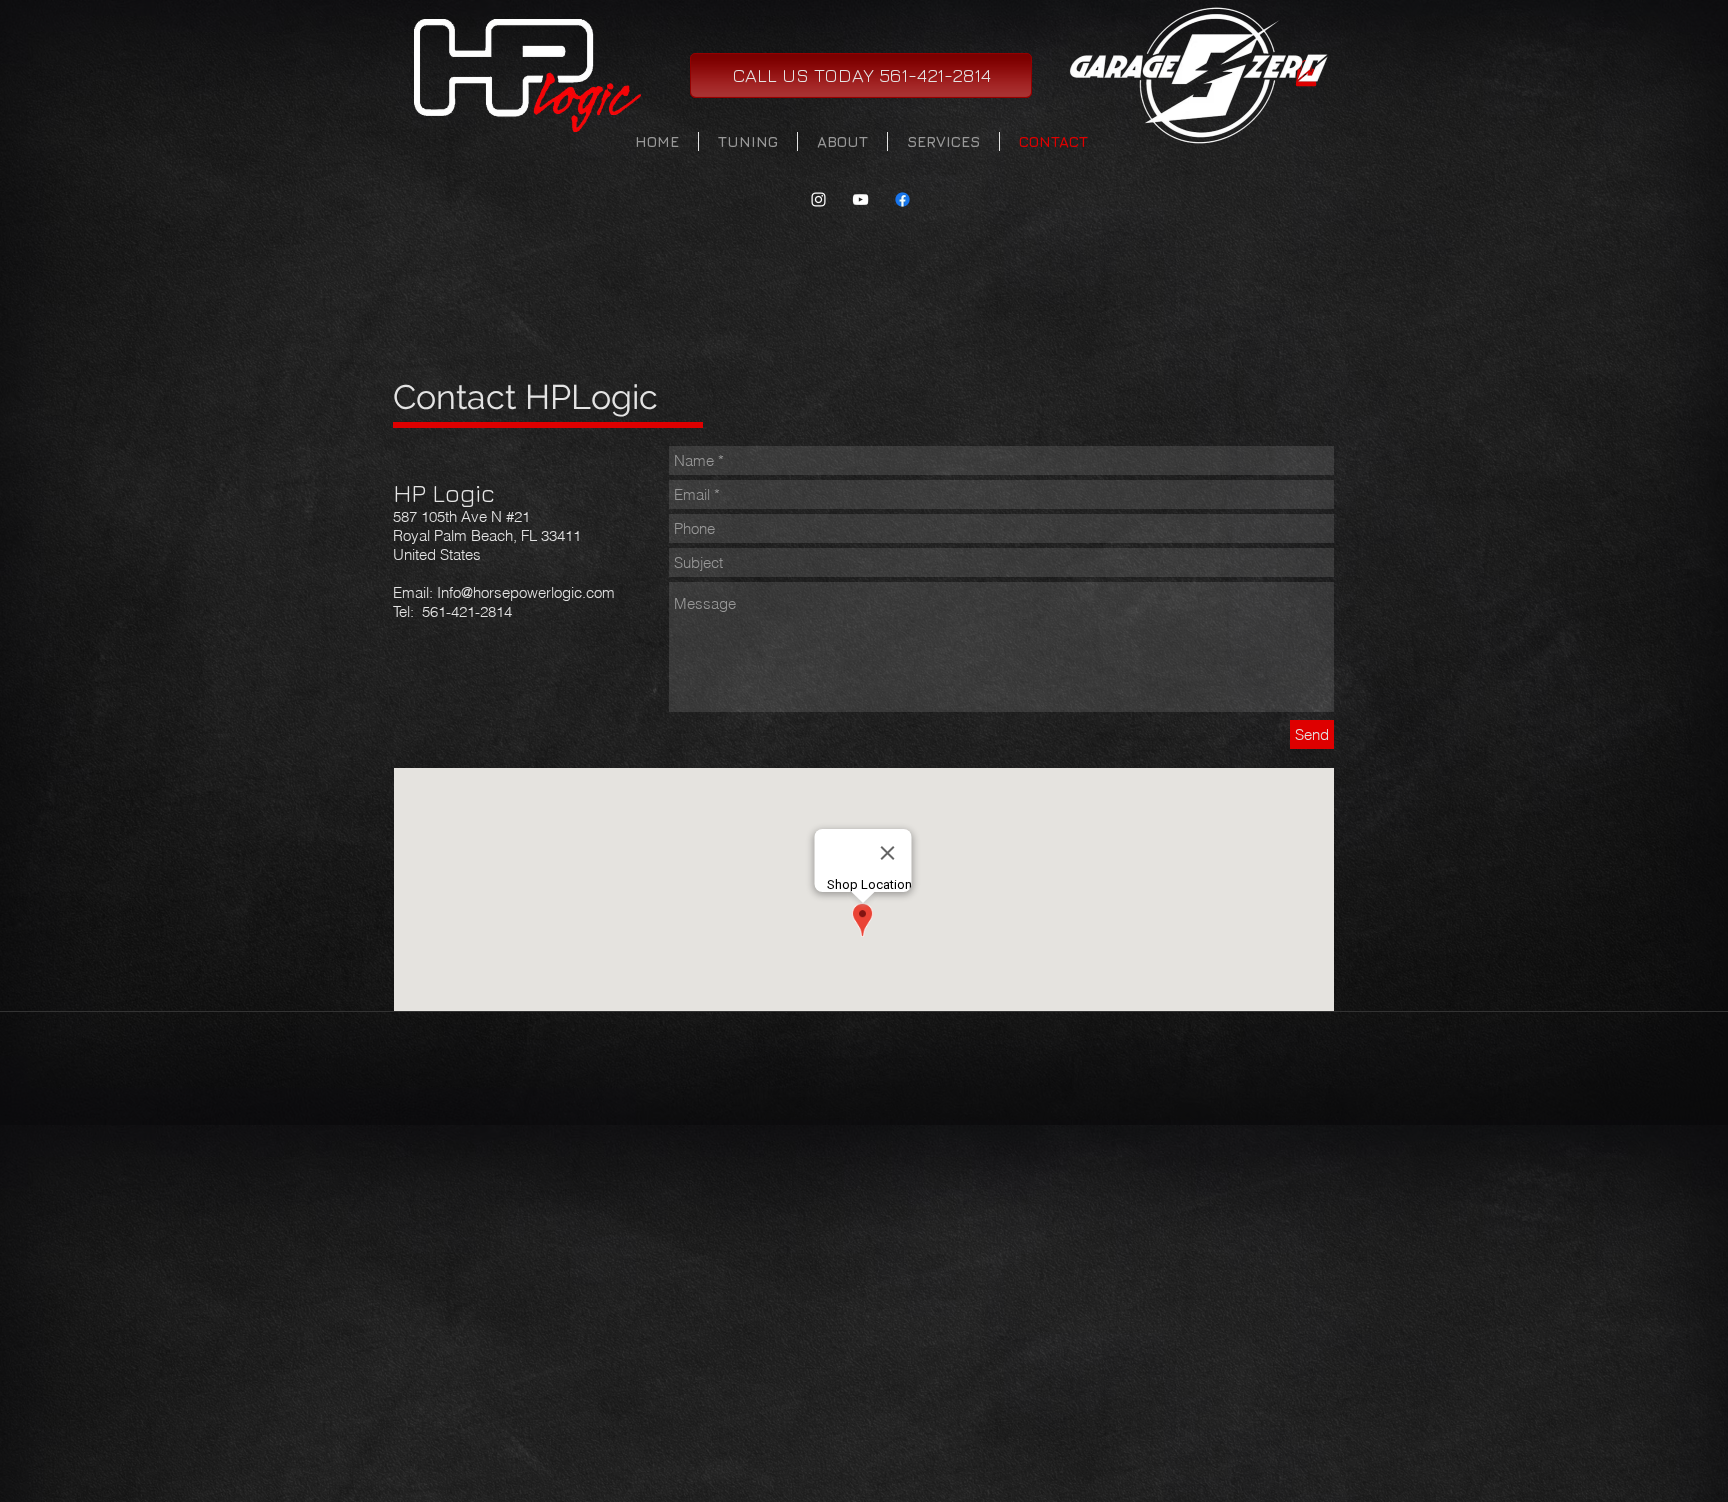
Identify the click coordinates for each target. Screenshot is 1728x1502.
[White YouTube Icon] (860, 199)
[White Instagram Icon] (818, 199)
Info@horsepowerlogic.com (526, 592)
